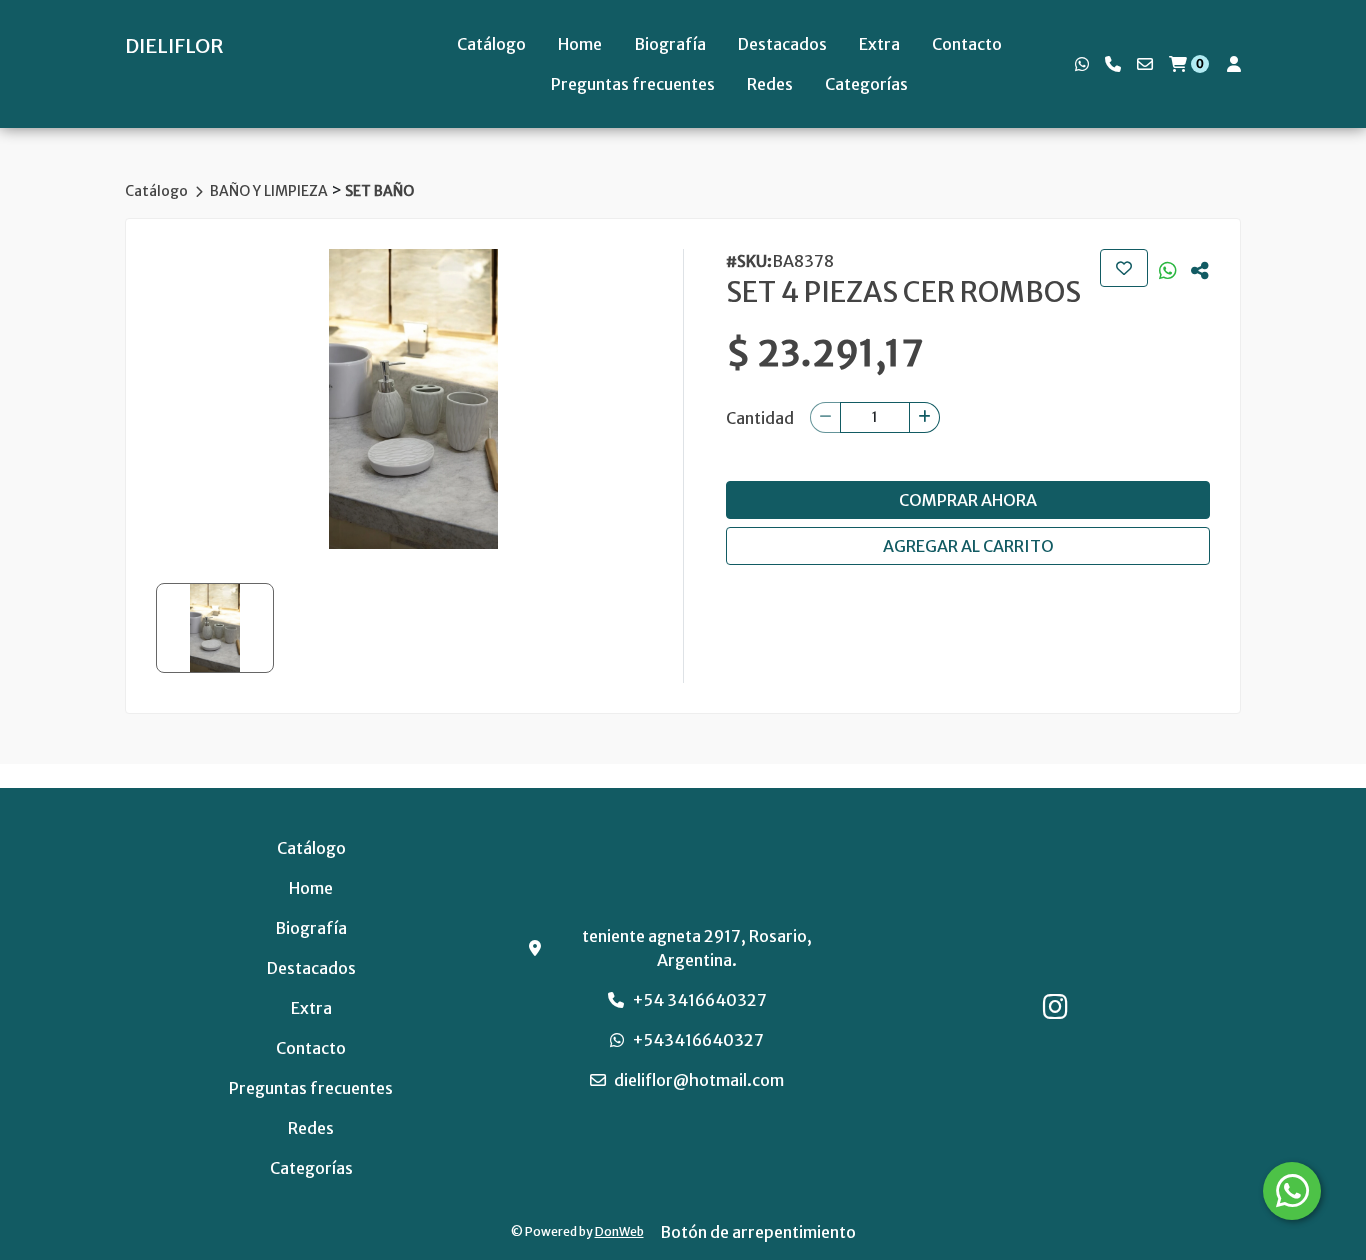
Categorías (866, 84)
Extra (879, 44)
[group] (413, 399)
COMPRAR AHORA (968, 500)
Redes (770, 84)
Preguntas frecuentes (633, 84)
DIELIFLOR (174, 46)
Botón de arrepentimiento (758, 1232)
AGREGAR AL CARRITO (968, 546)
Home (580, 44)
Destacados (782, 44)
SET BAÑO (379, 191)
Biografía (670, 44)
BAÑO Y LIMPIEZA (270, 191)
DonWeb (619, 1231)
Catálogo (491, 44)
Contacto (967, 44)
